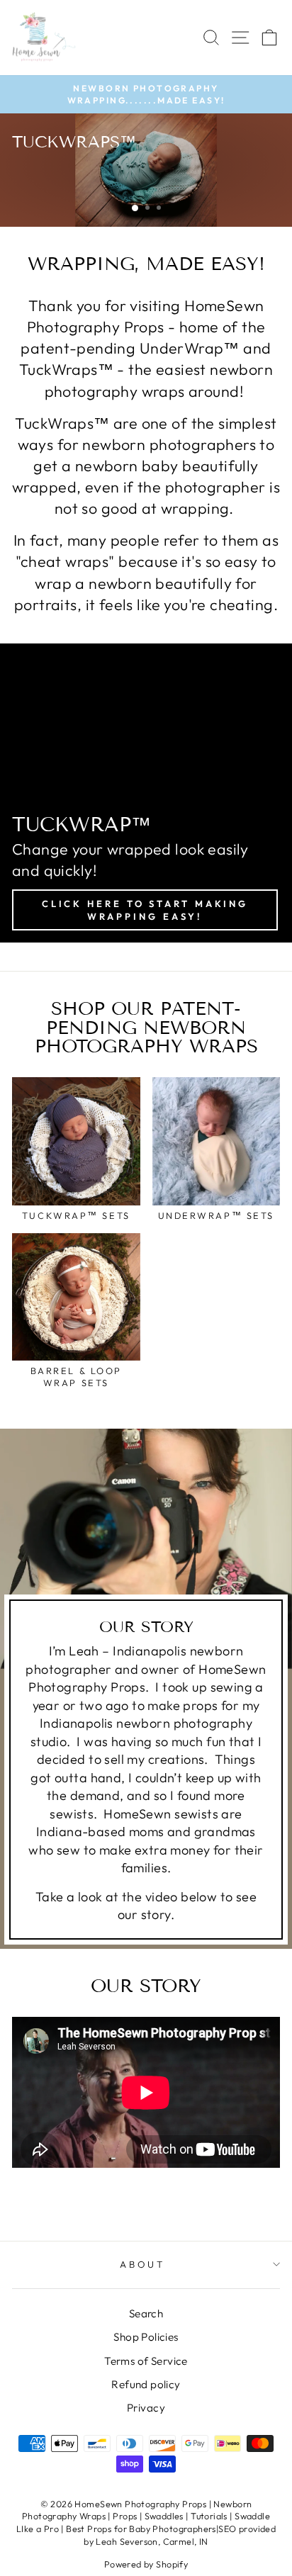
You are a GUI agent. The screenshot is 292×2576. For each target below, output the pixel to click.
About (143, 2264)
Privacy (146, 2408)
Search (146, 2313)
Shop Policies (146, 2337)
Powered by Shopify (146, 2564)
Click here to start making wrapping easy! (145, 910)
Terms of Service (146, 2361)
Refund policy (146, 2384)
